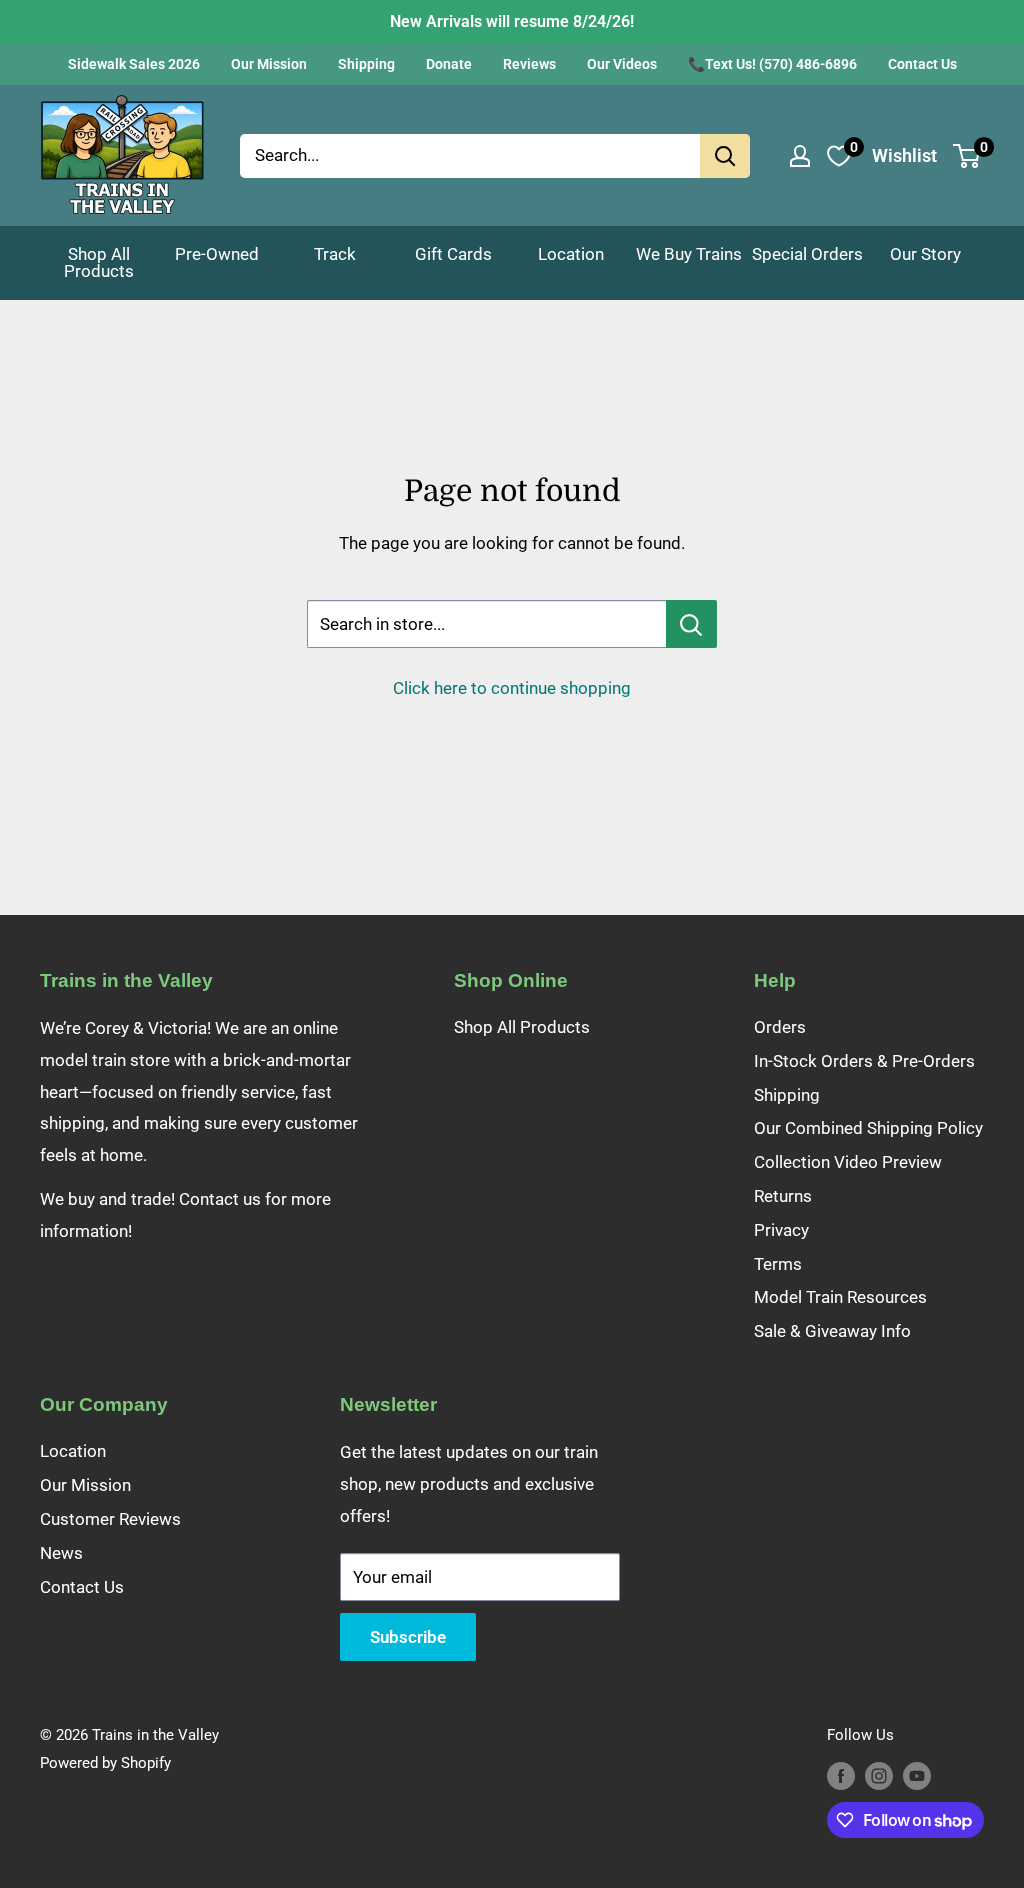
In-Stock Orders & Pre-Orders (864, 1061)
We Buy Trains (689, 254)
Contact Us (922, 64)
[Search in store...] (691, 624)
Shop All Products (99, 262)
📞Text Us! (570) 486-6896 (772, 64)
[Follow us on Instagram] (879, 1775)
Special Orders (807, 254)
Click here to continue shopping (512, 688)
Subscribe (408, 1637)
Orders (780, 1027)
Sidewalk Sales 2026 (134, 64)
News (61, 1553)
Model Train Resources (840, 1297)
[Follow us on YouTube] (917, 1775)
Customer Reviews (110, 1519)
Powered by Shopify (105, 1763)
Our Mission (269, 64)
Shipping (366, 64)
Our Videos (622, 64)
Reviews (529, 64)
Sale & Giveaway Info (832, 1331)
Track (335, 254)
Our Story (925, 254)
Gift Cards (453, 254)
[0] (967, 156)
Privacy (781, 1230)
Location (571, 254)
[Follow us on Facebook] (841, 1775)
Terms (778, 1264)
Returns (783, 1196)
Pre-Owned (217, 254)
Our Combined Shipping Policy (868, 1128)
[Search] (725, 156)
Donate (449, 64)
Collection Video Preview (848, 1162)
